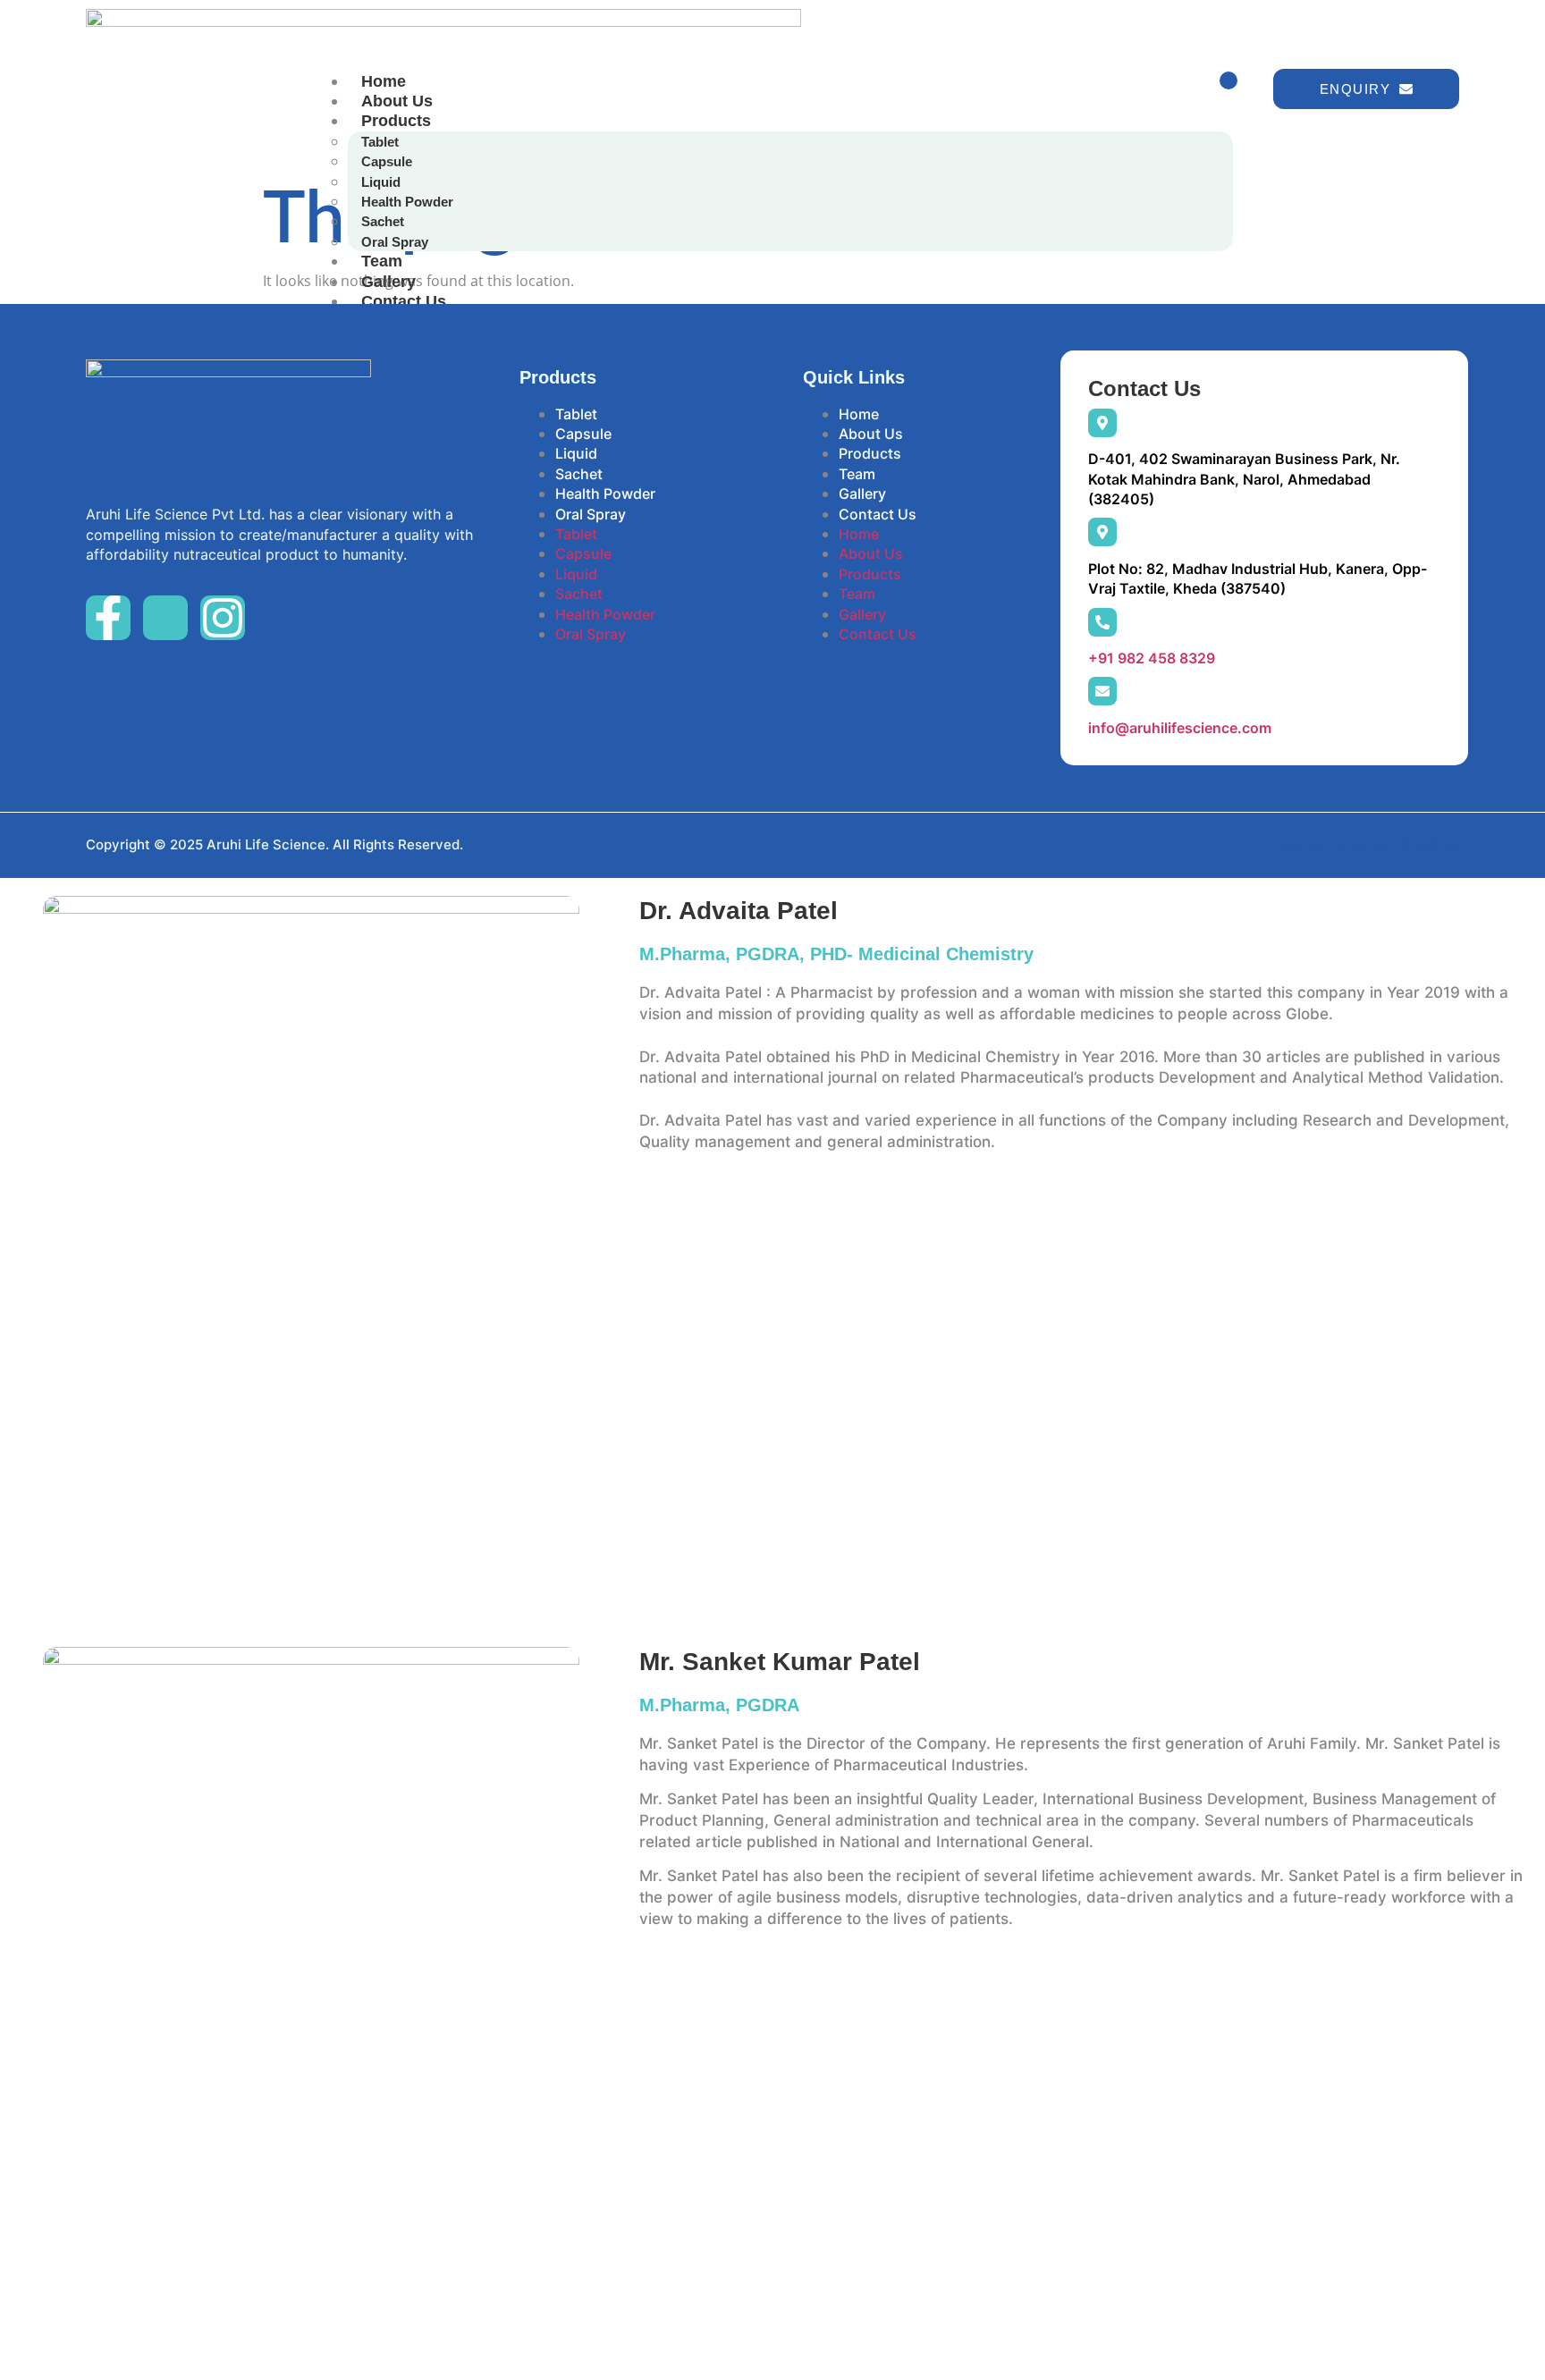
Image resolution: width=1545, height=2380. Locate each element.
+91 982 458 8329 (1152, 658)
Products (396, 121)
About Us (397, 101)
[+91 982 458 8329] (1102, 622)
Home (384, 81)
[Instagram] (223, 618)
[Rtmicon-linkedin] (165, 618)
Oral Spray (395, 242)
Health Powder (407, 202)
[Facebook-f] (108, 618)
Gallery (388, 282)
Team (382, 261)
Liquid (381, 182)
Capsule (387, 161)
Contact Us (404, 301)
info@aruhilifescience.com (1180, 728)
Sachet (383, 221)
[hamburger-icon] (1228, 80)
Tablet (380, 142)
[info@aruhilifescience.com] (1102, 691)
